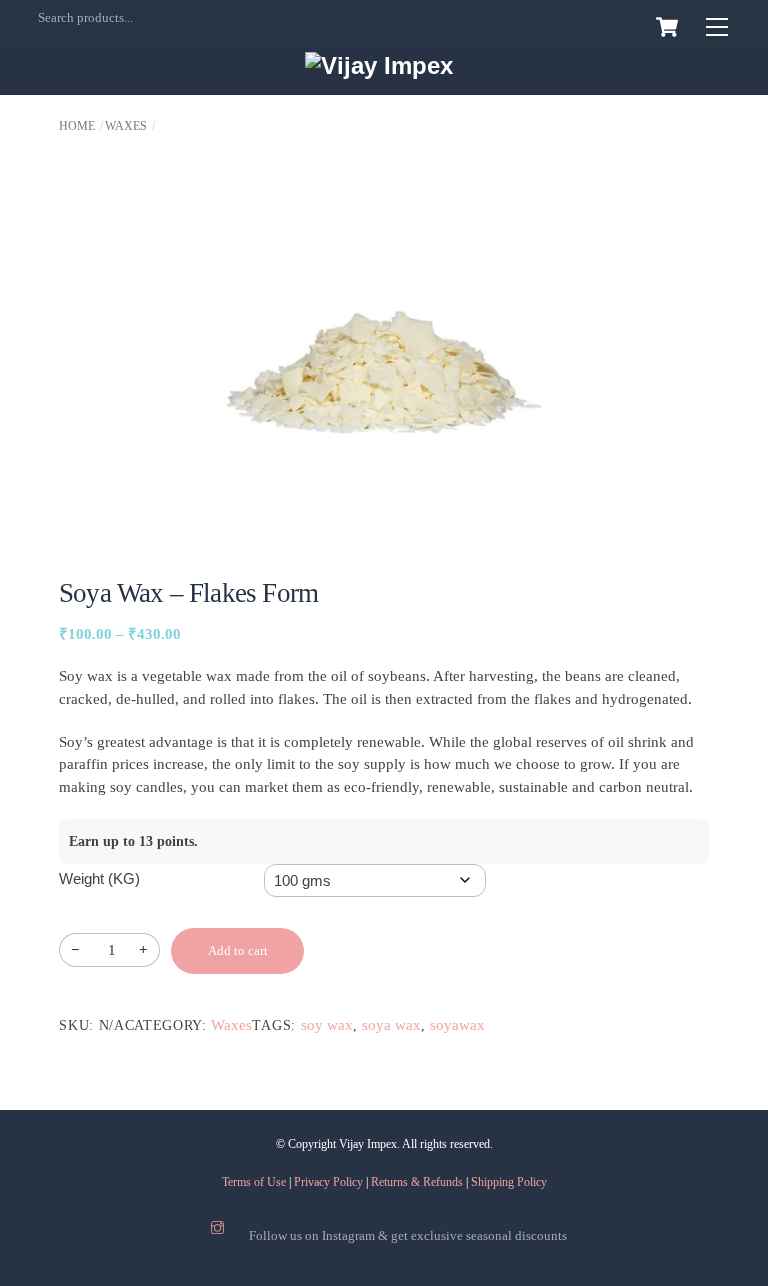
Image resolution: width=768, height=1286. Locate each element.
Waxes (126, 126)
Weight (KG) (99, 878)
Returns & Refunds (417, 1182)
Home (77, 126)
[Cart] (667, 27)
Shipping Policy (509, 1182)
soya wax (391, 1025)
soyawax (457, 1025)
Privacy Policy (328, 1182)
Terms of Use (254, 1182)
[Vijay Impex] (379, 65)
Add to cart (238, 950)
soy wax (327, 1025)
